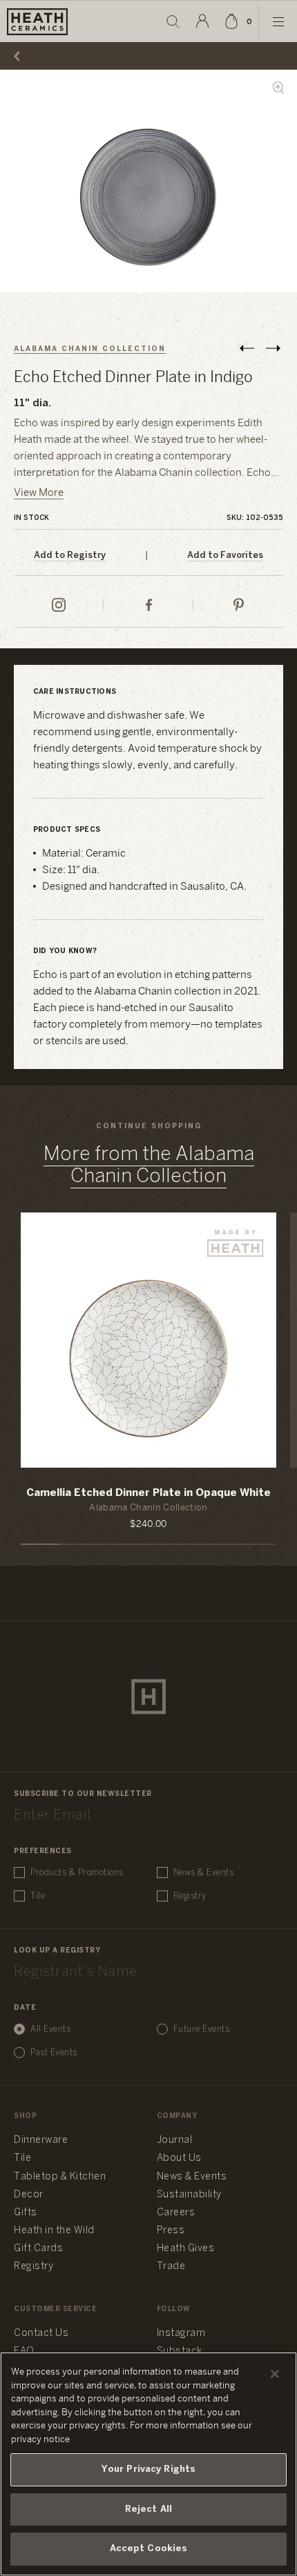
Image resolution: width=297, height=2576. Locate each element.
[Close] (275, 2374)
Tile (38, 1896)
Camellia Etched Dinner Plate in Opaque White (148, 1493)
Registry (190, 1896)
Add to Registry (70, 556)
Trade (171, 2267)
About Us (179, 2158)
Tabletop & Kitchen (60, 2177)
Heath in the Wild (54, 2231)
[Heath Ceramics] (148, 1697)
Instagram (181, 2334)
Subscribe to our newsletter (83, 1794)
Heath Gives (186, 2249)
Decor (29, 2195)
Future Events (202, 2029)
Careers (176, 2213)
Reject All (148, 2509)
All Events (50, 2029)
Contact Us (41, 2334)
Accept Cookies (149, 2549)
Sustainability (189, 2195)
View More (39, 493)
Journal (175, 2140)
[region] (148, 2464)
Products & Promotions (77, 1873)
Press (171, 2231)
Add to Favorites (225, 556)
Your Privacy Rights (148, 2469)
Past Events (54, 2053)
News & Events (204, 1873)
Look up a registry (57, 1951)
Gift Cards (38, 2249)
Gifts (26, 2213)
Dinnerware (41, 2140)
